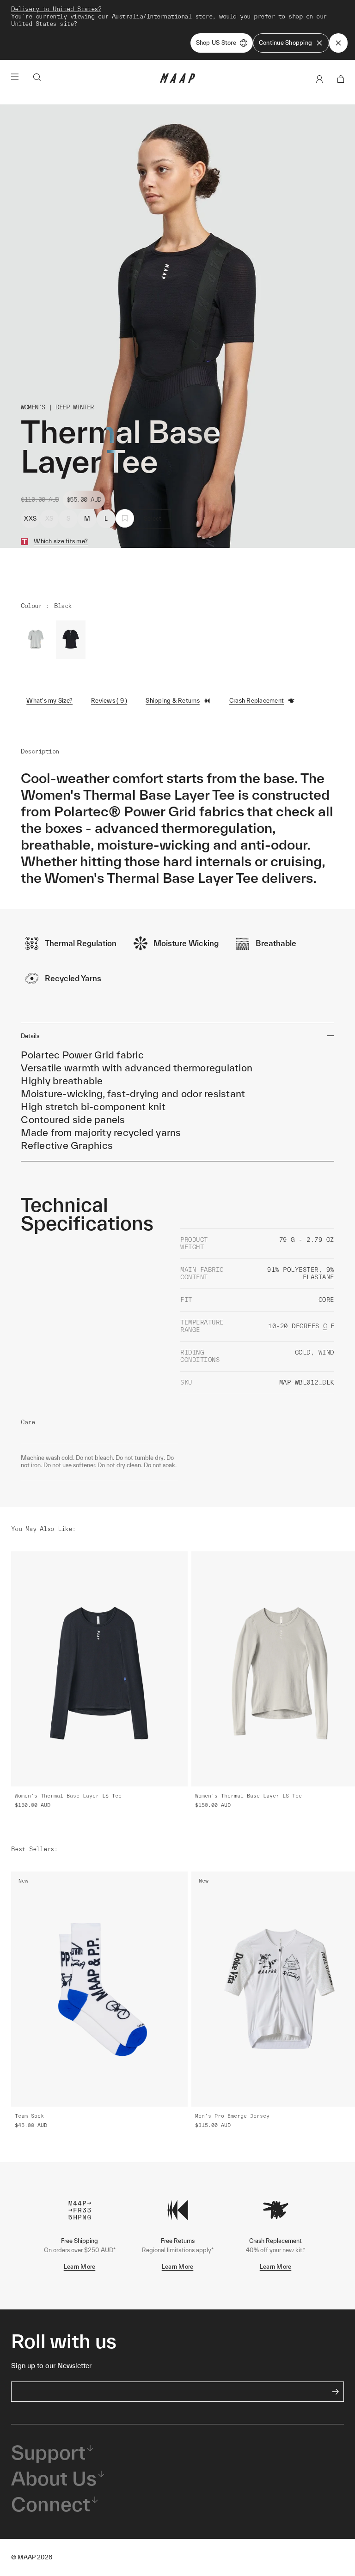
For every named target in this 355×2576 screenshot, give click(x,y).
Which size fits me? (61, 541)
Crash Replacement (257, 701)
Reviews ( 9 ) (109, 701)
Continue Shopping (285, 43)
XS (49, 519)
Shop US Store (216, 43)
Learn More (80, 2267)
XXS (30, 519)
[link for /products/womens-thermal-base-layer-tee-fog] (36, 640)
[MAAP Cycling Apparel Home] (177, 81)
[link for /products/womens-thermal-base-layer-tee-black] (71, 640)
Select (153, 519)
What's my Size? (49, 701)
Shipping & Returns (173, 701)
